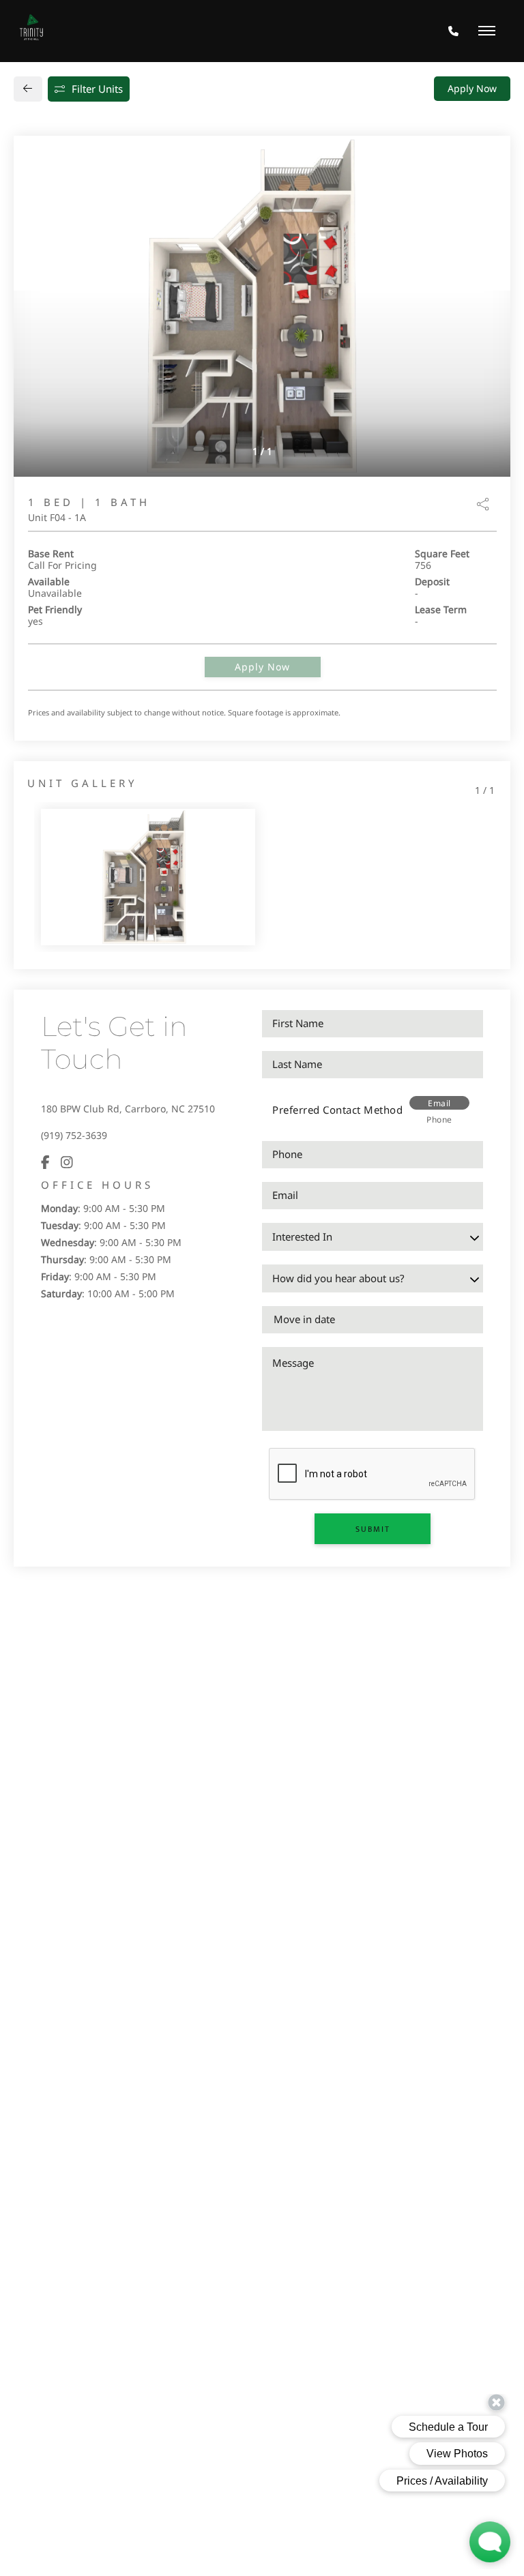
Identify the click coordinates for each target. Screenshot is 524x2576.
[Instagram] (67, 1162)
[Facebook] (45, 1162)
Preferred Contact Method (337, 1110)
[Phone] (453, 31)
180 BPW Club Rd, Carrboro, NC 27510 (128, 1109)
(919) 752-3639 (74, 1135)
